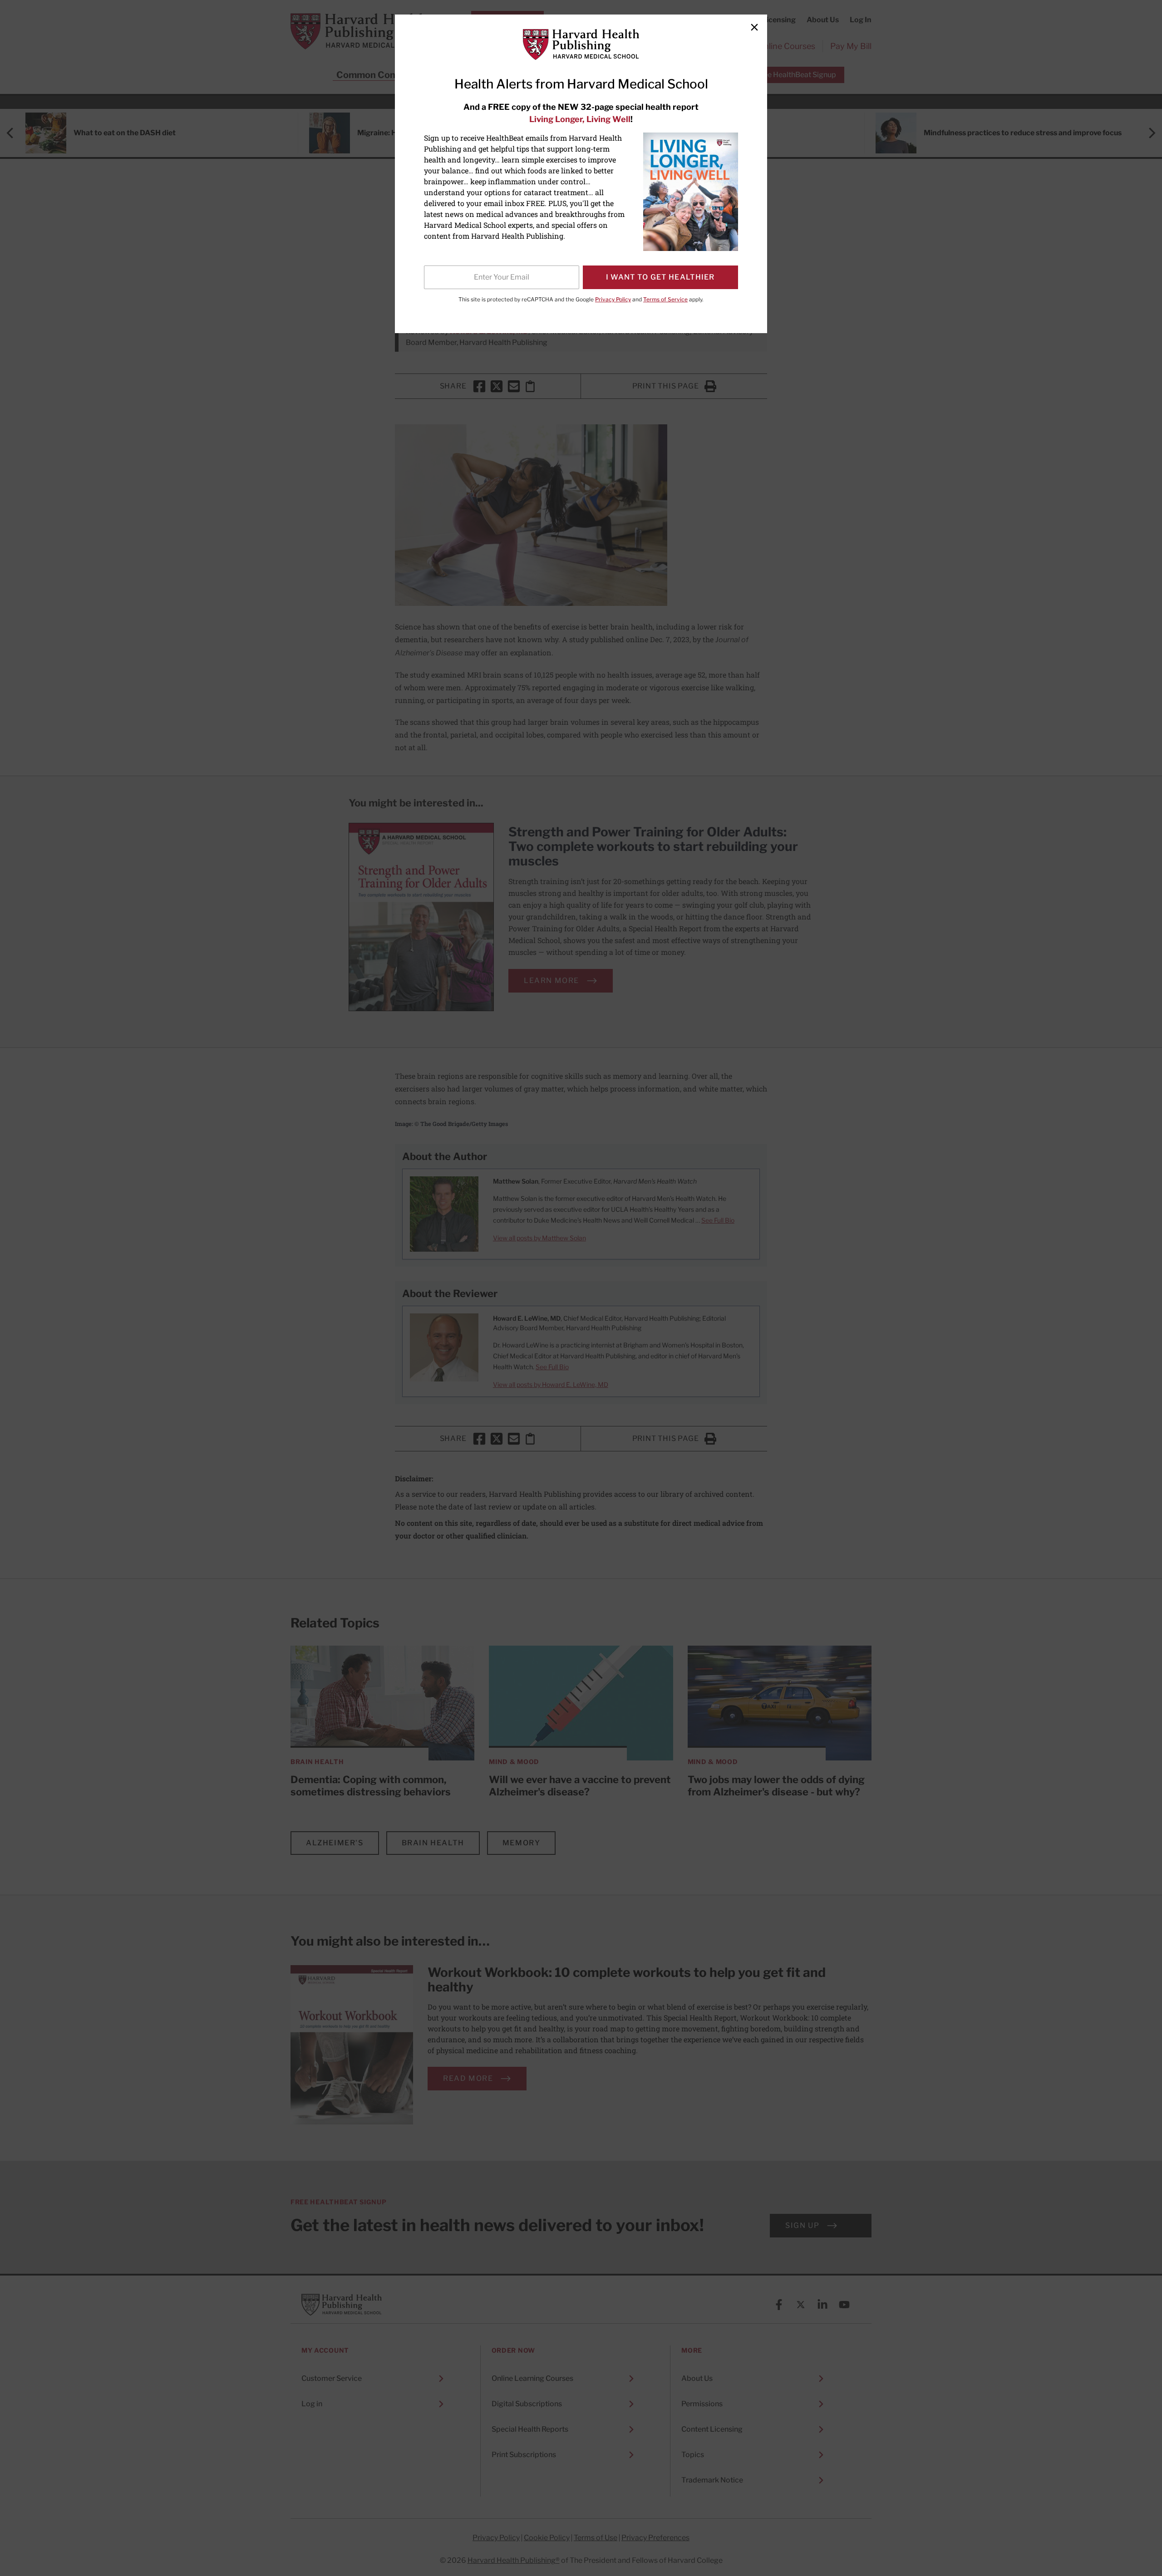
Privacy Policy (613, 299)
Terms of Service (665, 299)
